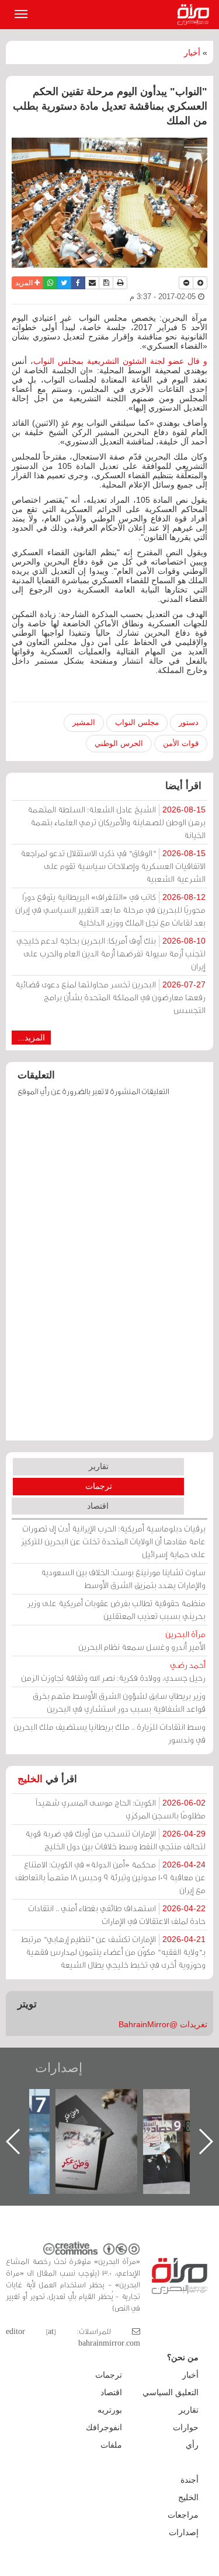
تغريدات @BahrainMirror (163, 2024)
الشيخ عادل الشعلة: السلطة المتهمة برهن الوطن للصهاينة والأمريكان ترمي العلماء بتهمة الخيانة (117, 822)
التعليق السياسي (171, 2392)
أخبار (192, 52)
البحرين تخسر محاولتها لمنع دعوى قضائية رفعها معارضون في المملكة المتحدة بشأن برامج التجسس (110, 997)
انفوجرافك (104, 2427)
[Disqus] (109, 1274)
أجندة (190, 2480)
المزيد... (31, 1038)
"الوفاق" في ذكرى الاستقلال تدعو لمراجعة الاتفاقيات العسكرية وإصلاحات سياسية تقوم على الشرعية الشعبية (113, 866)
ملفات (111, 2445)
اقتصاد (98, 1506)
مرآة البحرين (196, 15)
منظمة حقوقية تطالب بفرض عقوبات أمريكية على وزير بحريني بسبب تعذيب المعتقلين (117, 1609)
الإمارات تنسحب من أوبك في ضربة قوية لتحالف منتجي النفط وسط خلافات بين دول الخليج (115, 1840)
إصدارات (59, 2068)
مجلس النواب (137, 722)
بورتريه (110, 2410)
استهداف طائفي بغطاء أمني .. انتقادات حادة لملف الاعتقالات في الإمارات (117, 1914)
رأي (192, 2445)
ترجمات (99, 1486)
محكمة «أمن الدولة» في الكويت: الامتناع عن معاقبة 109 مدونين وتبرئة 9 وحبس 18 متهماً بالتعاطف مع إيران (110, 1877)
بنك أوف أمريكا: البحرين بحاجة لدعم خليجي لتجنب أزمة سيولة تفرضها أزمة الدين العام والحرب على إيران (111, 953)
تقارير (99, 1466)
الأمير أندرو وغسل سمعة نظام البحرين (142, 1640)
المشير (84, 722)
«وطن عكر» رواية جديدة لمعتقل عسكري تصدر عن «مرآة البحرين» (176, 2123)
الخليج (30, 1779)
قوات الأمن (181, 743)
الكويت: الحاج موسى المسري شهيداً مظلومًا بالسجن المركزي (121, 1809)
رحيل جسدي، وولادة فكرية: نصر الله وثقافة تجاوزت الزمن (113, 1671)
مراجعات (183, 2515)
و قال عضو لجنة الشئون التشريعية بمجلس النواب (120, 361)
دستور (189, 722)
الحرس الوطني (119, 743)
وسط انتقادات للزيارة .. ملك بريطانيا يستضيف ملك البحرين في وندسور (109, 1733)
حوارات (186, 2427)
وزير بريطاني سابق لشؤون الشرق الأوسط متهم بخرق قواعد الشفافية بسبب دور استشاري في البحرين (119, 1702)
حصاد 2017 (88, 2102)
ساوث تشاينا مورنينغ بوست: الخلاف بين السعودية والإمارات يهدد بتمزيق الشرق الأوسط (123, 1578)
